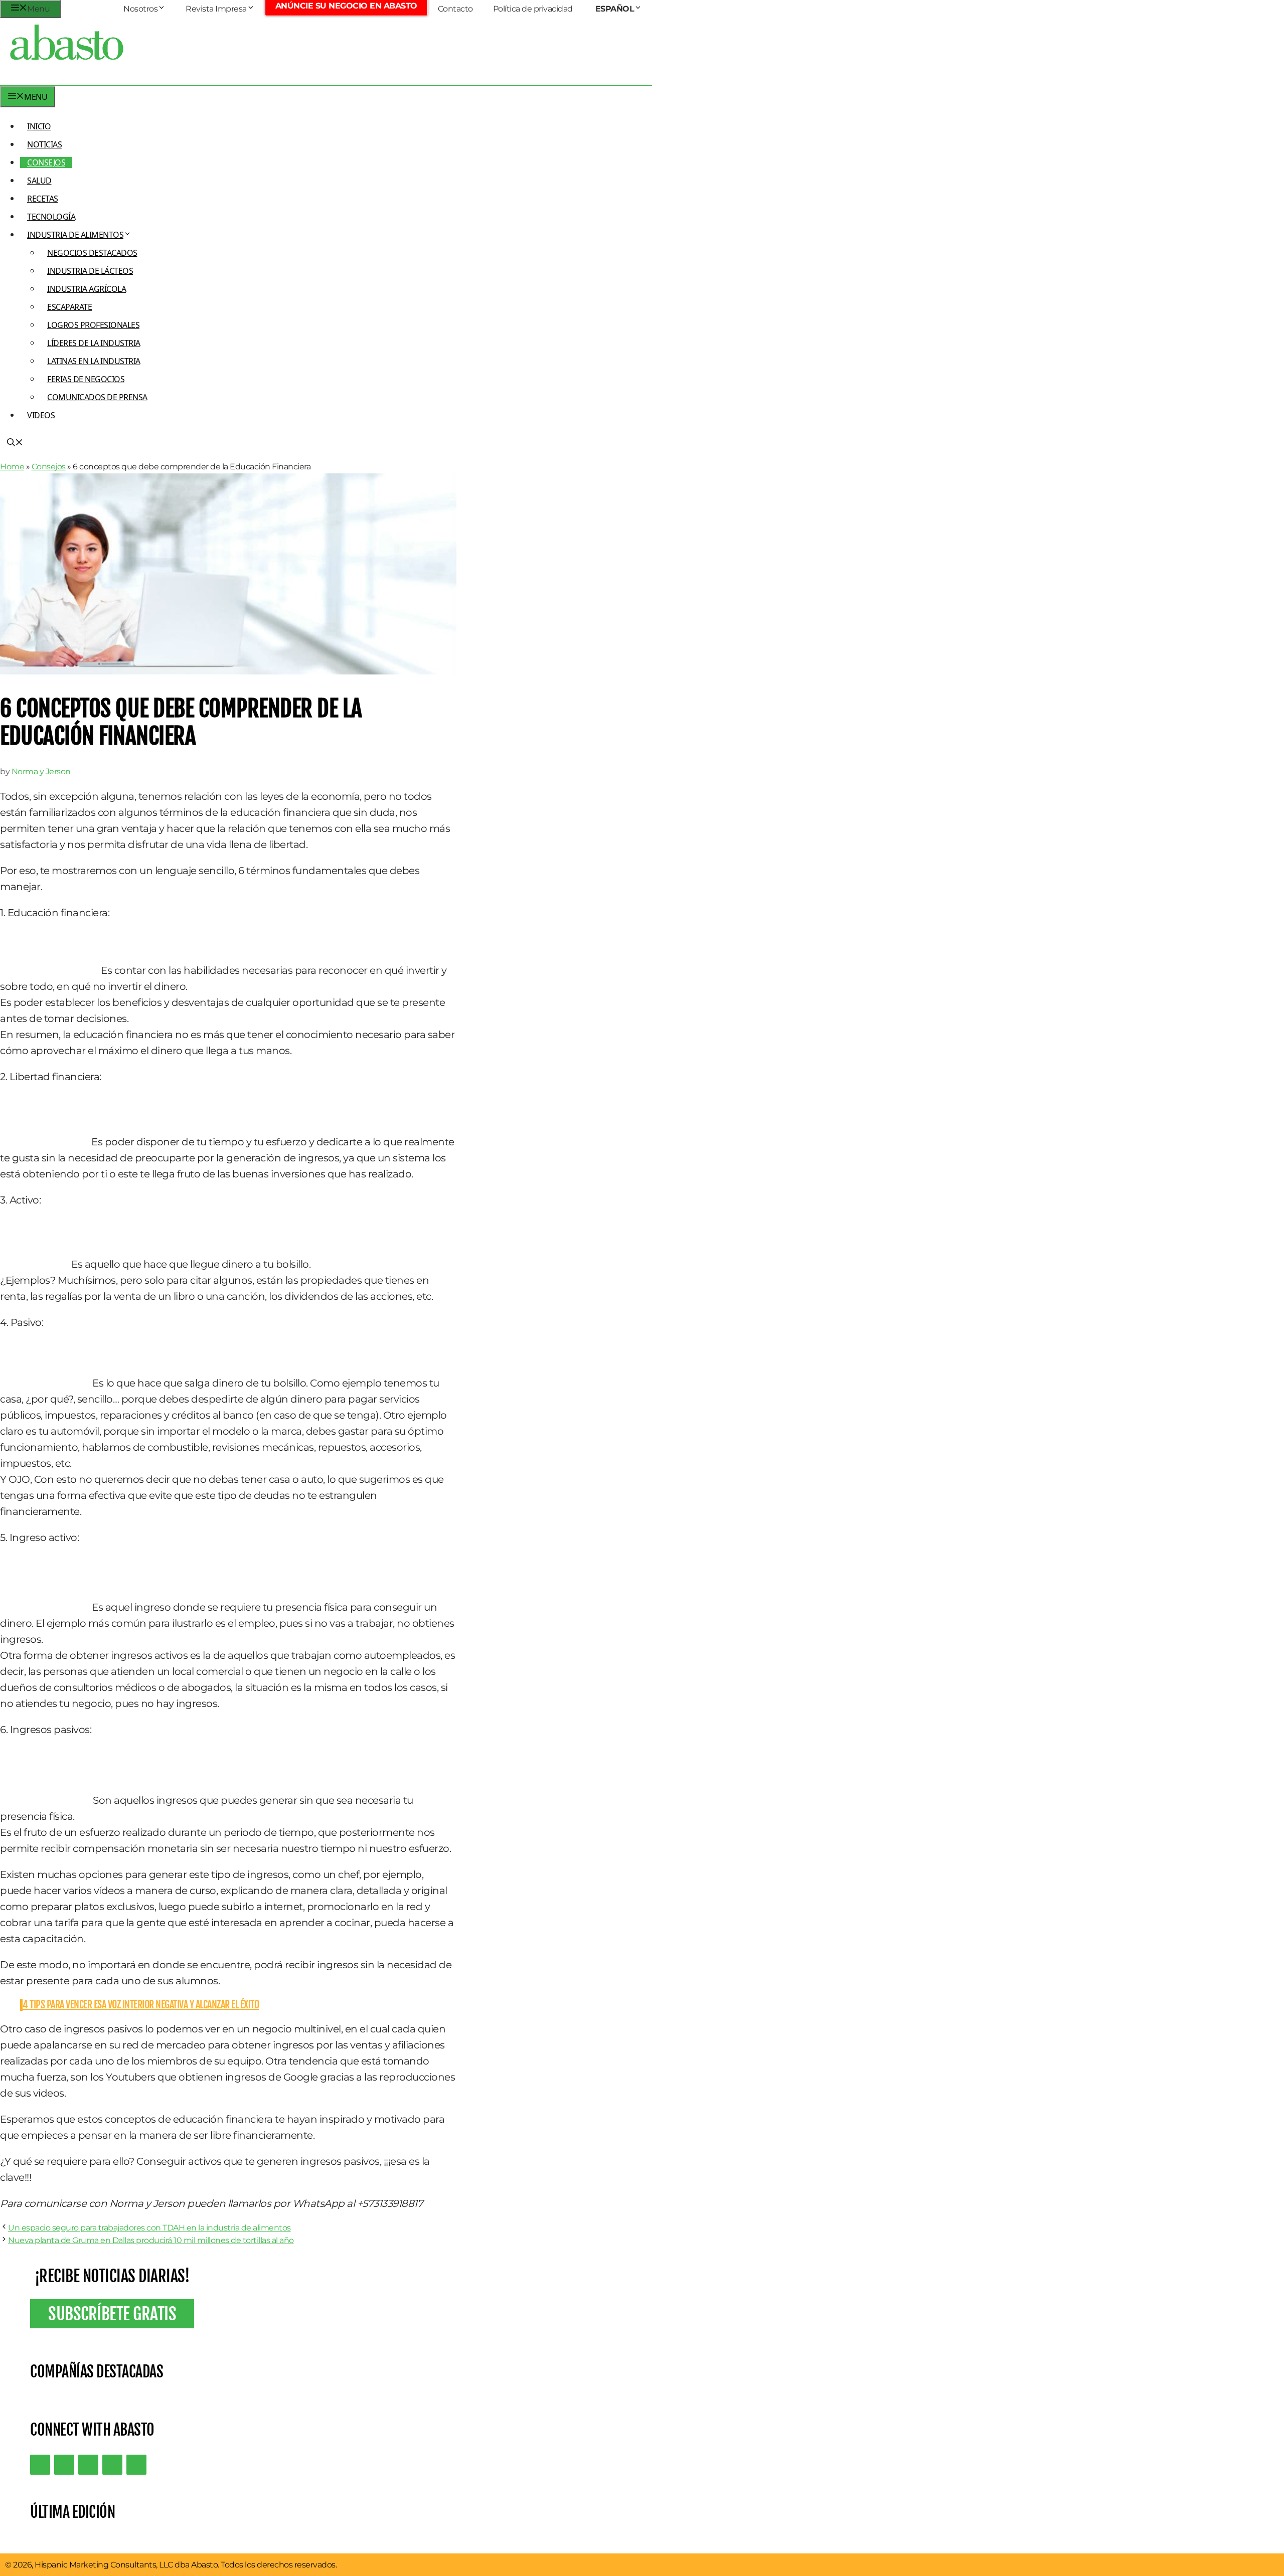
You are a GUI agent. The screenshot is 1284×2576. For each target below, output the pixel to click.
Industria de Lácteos (90, 271)
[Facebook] (136, 2465)
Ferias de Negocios (86, 379)
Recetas (43, 199)
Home (12, 467)
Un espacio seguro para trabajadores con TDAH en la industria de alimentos (149, 2228)
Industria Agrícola (87, 289)
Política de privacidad (533, 9)
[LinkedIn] (64, 2465)
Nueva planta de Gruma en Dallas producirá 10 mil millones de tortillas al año (151, 2240)
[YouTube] (112, 2465)
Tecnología (51, 217)
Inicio (39, 126)
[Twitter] (40, 2465)
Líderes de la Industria (94, 343)
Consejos (46, 162)
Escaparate (69, 307)
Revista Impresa (216, 9)
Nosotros (140, 9)
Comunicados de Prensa (97, 397)
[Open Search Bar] (15, 443)
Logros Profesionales (93, 325)
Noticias (44, 144)
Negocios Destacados (92, 253)
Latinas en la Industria (94, 361)
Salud (39, 181)
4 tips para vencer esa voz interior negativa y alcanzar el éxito (141, 2005)
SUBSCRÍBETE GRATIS (112, 2314)
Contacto (455, 9)
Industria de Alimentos (75, 235)
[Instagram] (88, 2465)
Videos (41, 415)
